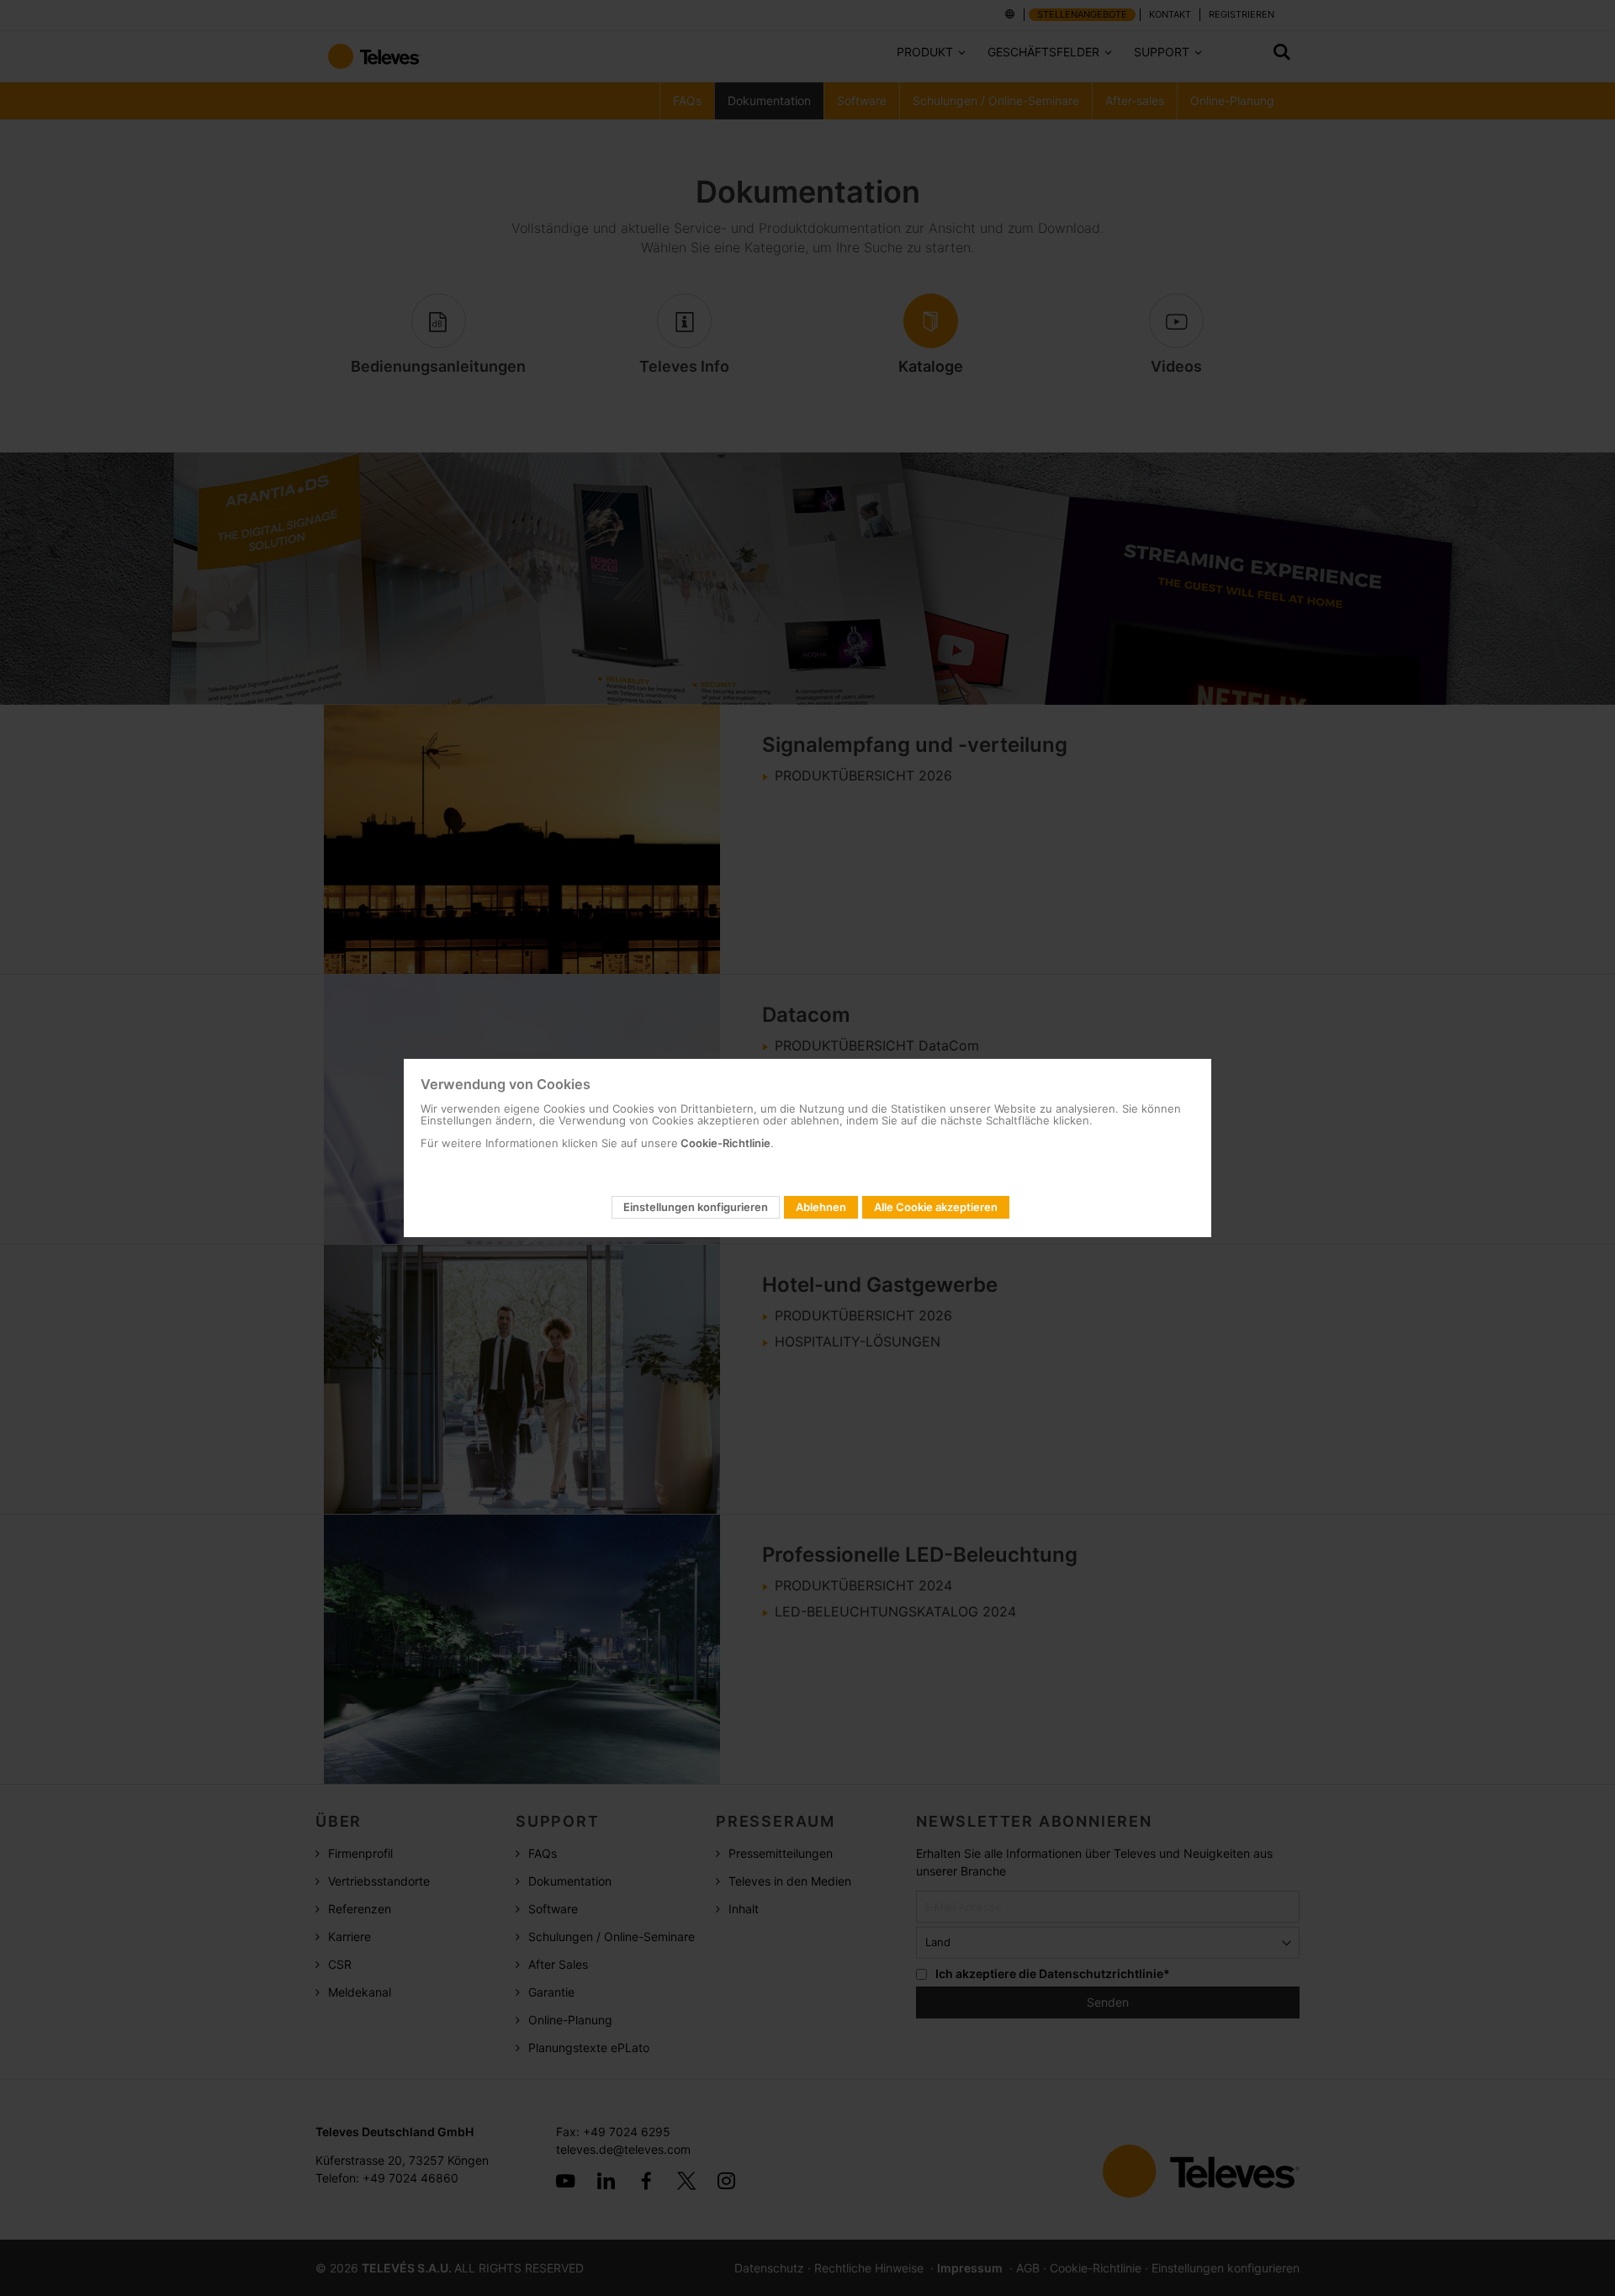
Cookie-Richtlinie (724, 1143)
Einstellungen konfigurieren (696, 1207)
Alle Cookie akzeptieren (936, 1207)
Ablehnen (821, 1207)
